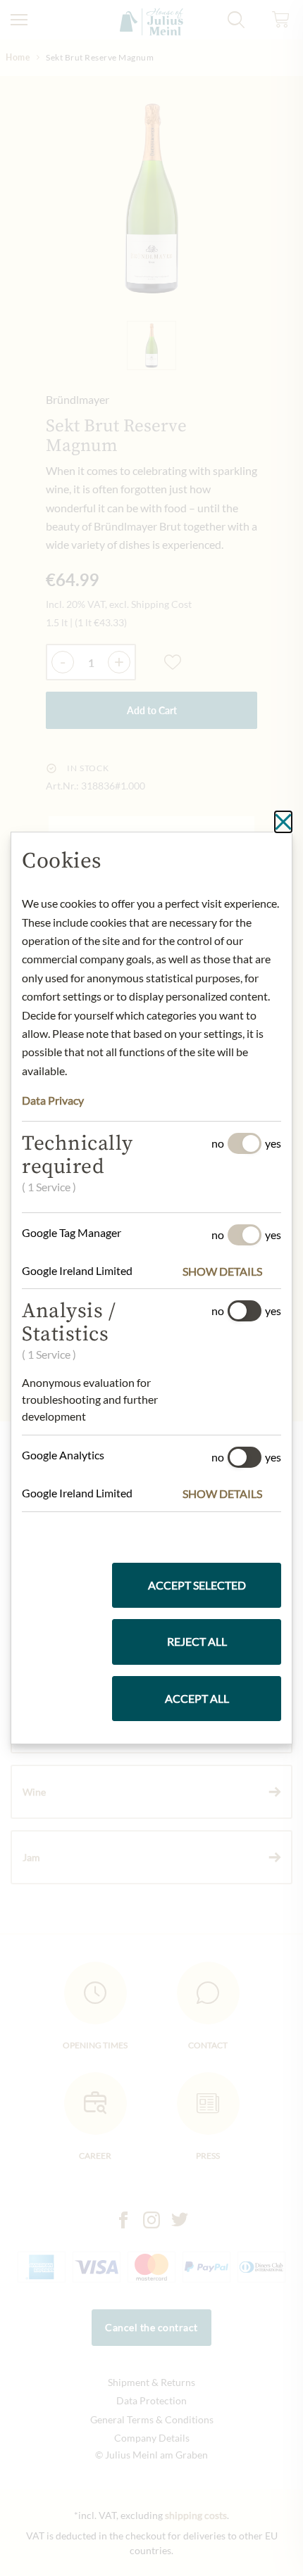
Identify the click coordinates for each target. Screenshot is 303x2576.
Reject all (197, 1641)
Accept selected (197, 1585)
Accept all (197, 1698)
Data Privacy (53, 1100)
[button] (232, 1271)
